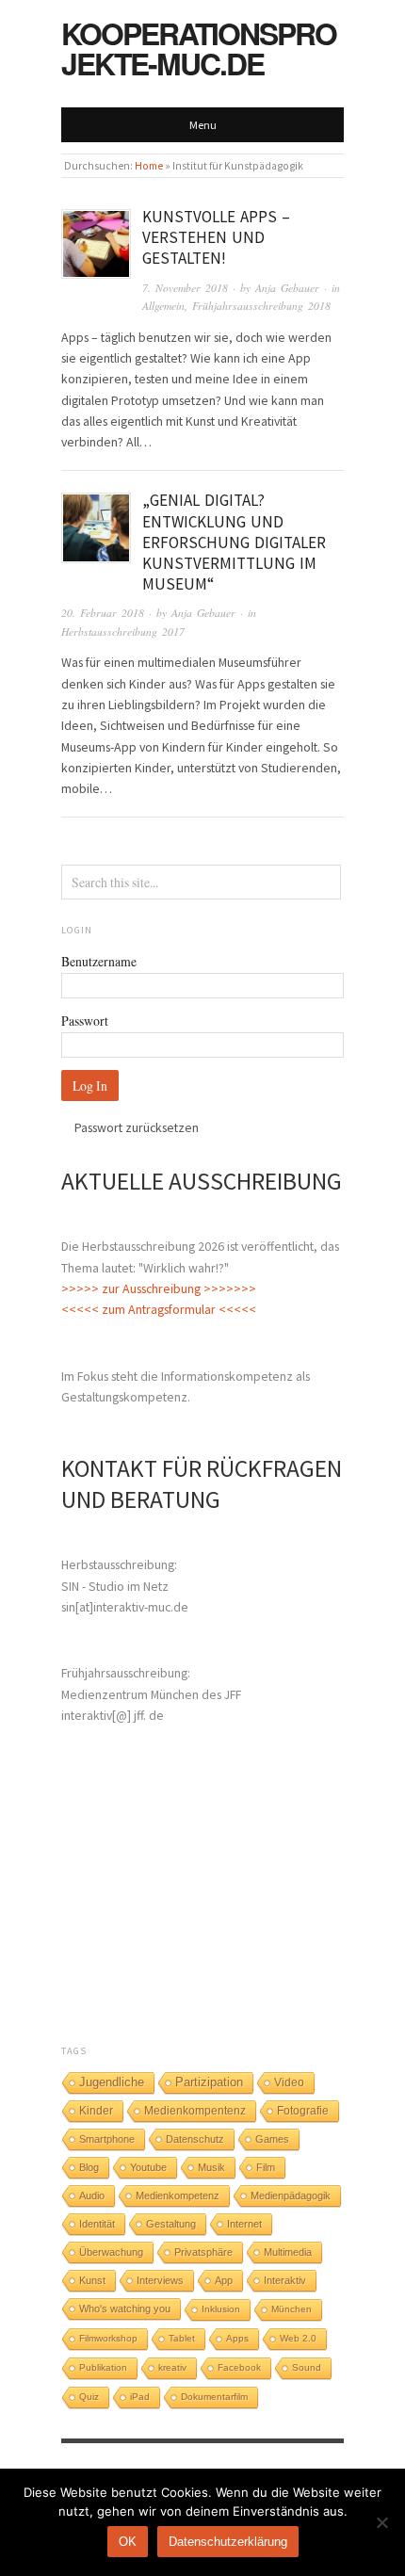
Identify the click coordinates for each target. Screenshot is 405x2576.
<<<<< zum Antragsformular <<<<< (159, 1309)
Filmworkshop (108, 2338)
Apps (237, 2338)
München (292, 2309)
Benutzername (99, 961)
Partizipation (209, 2082)
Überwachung (111, 2252)
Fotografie (303, 2111)
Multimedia (288, 2252)
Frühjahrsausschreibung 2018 (261, 306)
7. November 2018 (185, 288)
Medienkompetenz (178, 2195)
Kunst (92, 2280)
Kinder (96, 2111)
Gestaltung (171, 2224)
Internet (244, 2224)
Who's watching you (125, 2309)
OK (128, 2542)
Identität (97, 2224)
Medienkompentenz (195, 2111)
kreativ (172, 2367)
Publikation (103, 2367)
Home (149, 166)
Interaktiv (285, 2280)
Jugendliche (112, 2082)
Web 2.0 (298, 2338)
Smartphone (107, 2139)
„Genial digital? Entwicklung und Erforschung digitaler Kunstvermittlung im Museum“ (234, 542)
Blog (89, 2167)
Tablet (182, 2338)
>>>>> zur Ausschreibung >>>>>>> (159, 1288)
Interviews (160, 2280)
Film (266, 2167)
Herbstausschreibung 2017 (123, 632)
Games (272, 2139)
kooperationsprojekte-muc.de (199, 48)
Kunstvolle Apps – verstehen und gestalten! (216, 237)
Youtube (148, 2167)
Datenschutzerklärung (228, 2542)
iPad (140, 2397)
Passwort (85, 1021)
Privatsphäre (203, 2252)
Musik (211, 2167)
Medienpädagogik (291, 2195)
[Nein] (381, 2522)
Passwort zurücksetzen (137, 1127)
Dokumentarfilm (214, 2397)
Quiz (89, 2397)
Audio (92, 2195)
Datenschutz (195, 2139)
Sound (307, 2367)
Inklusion (221, 2309)
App (224, 2280)
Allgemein (163, 306)
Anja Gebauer (287, 288)
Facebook (239, 2367)
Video (289, 2082)
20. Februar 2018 (103, 613)
